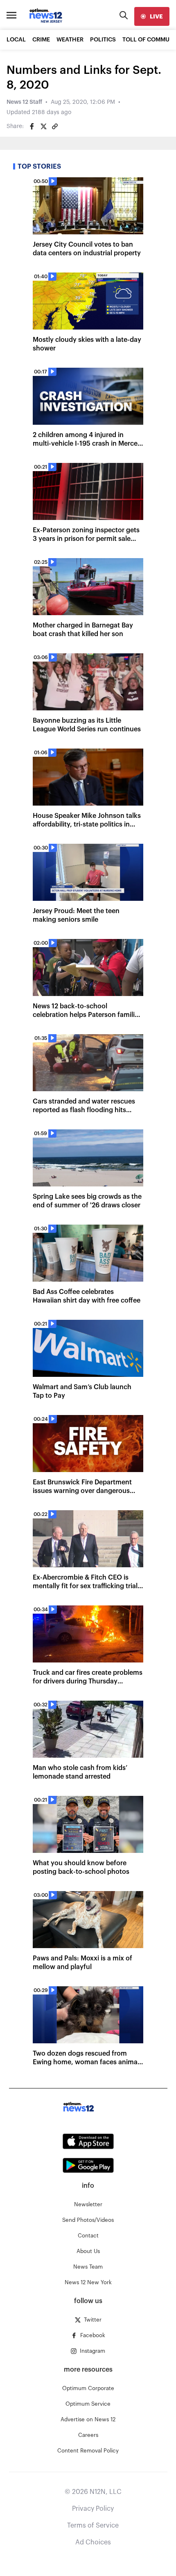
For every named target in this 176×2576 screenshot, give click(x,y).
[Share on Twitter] (43, 126)
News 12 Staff (24, 102)
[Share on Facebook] (32, 126)
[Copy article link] (55, 126)
